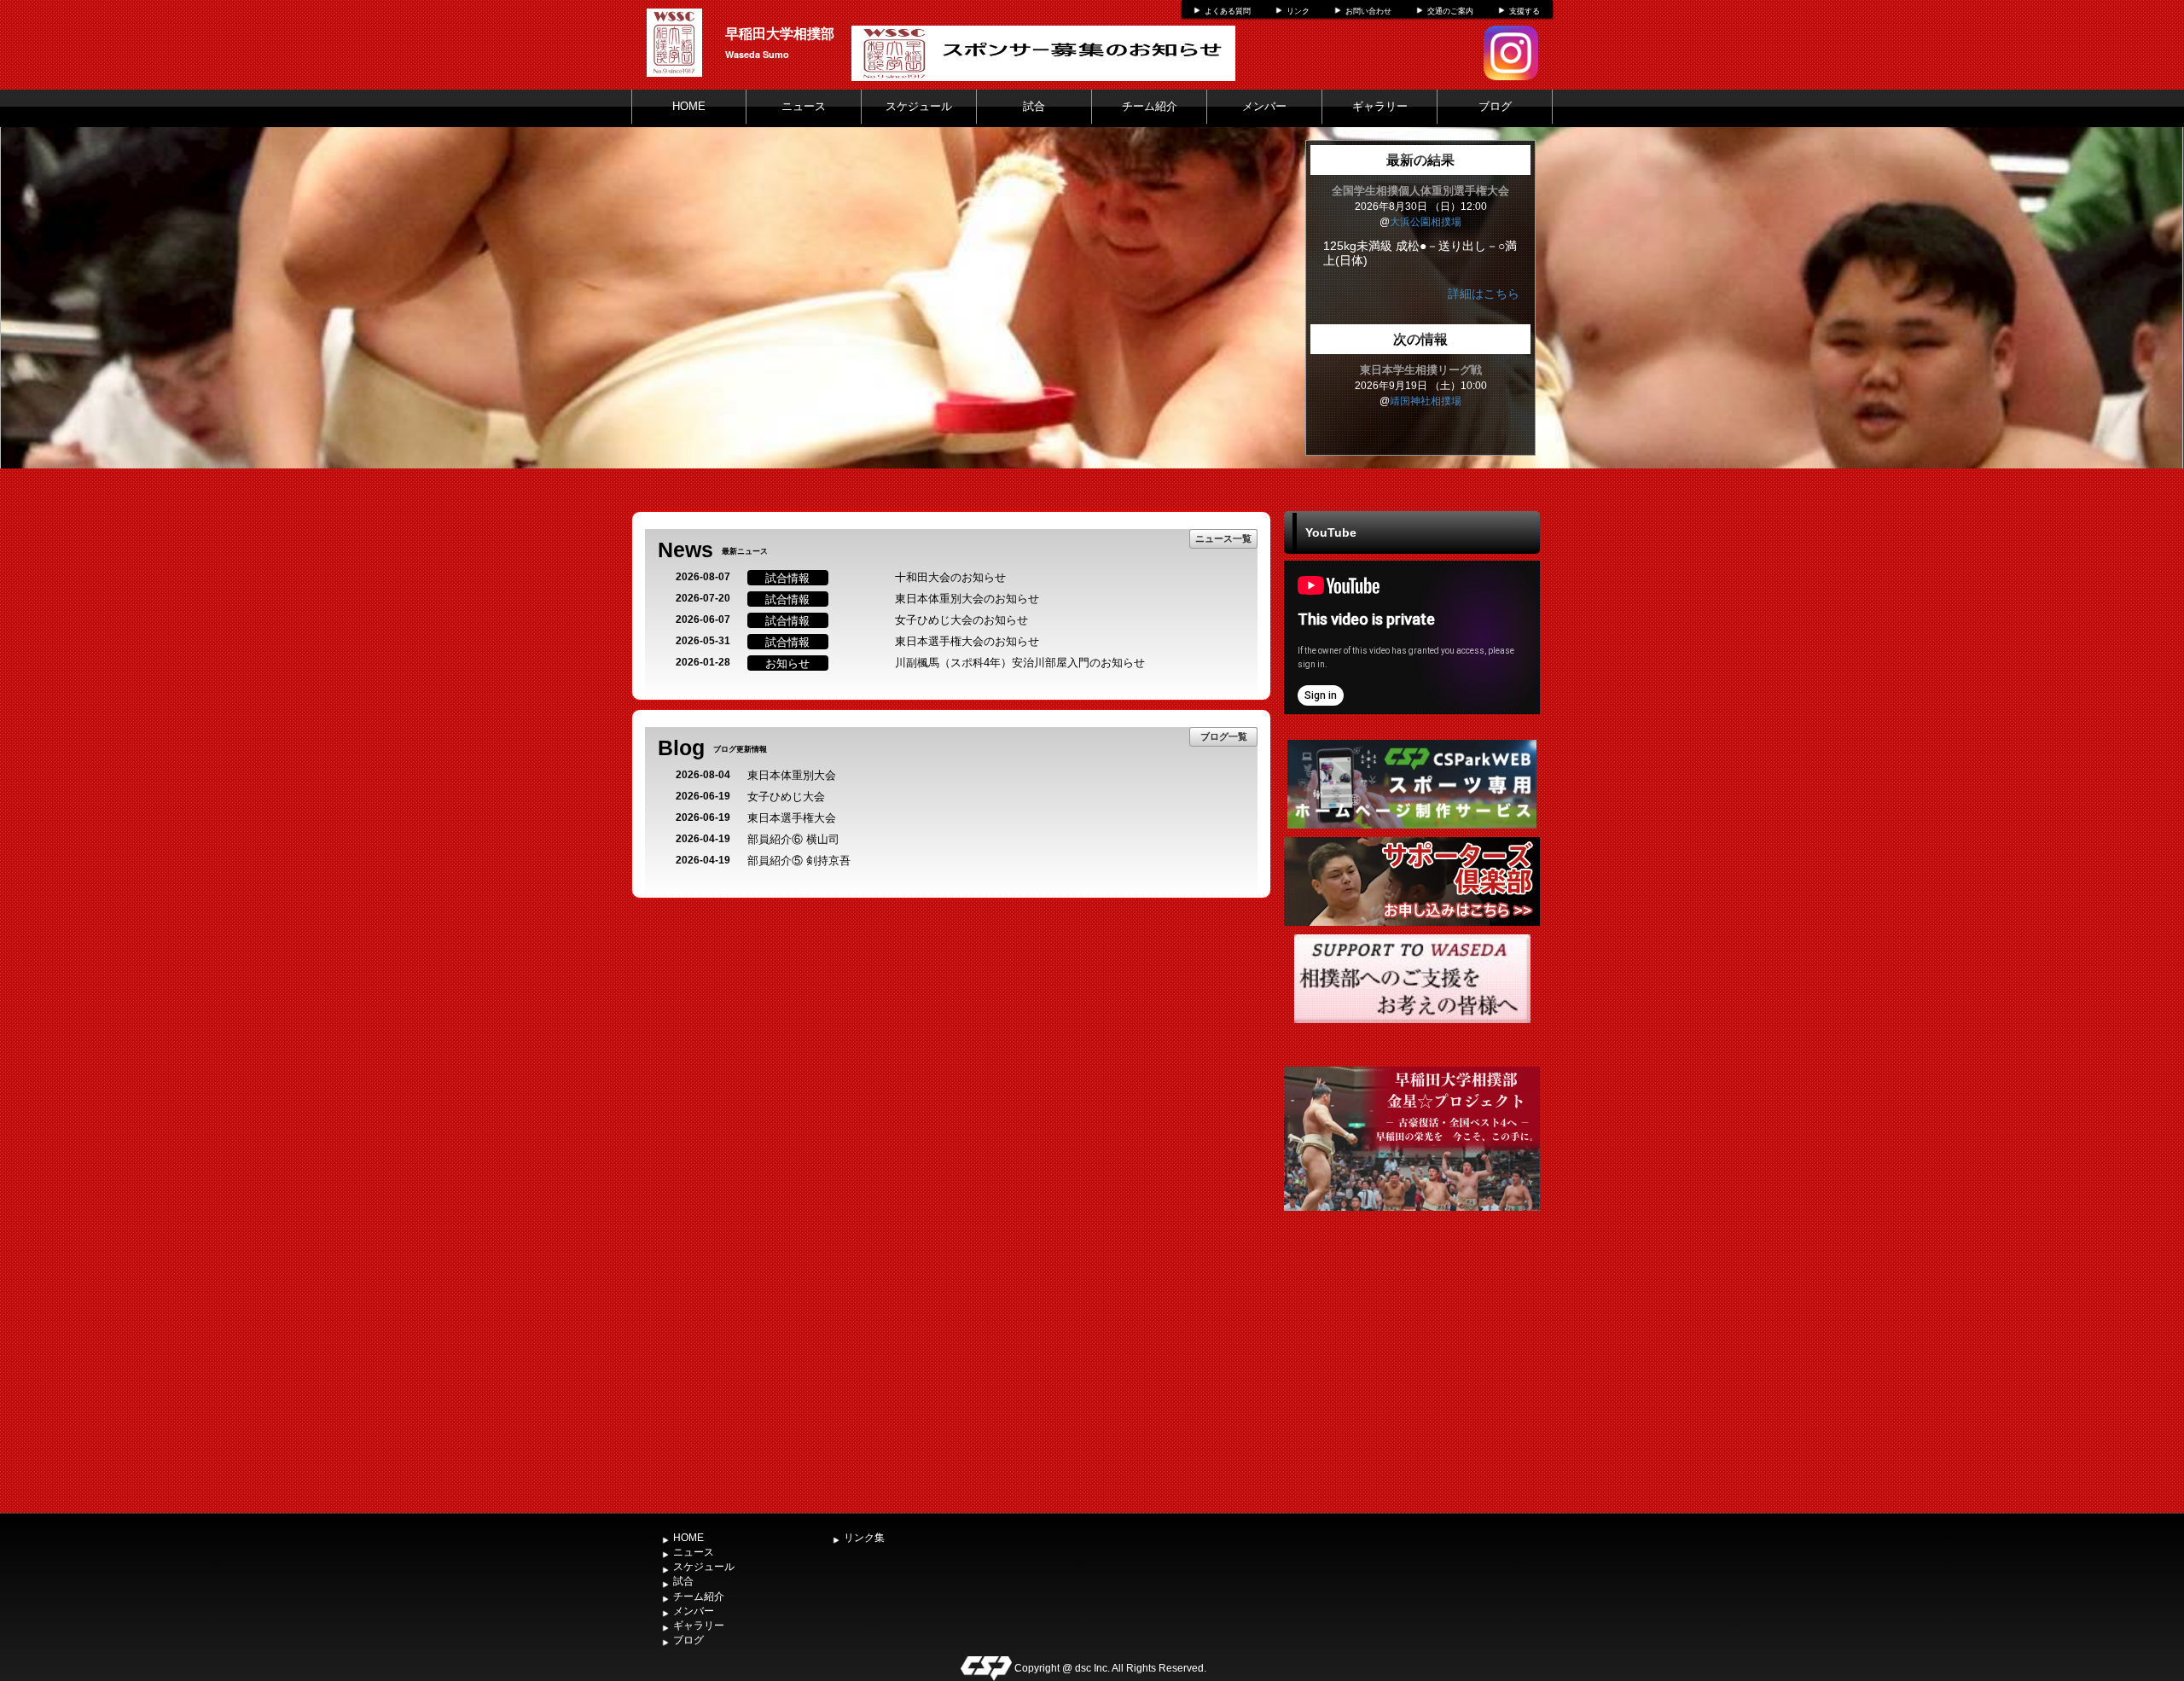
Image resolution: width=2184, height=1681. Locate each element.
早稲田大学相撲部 (780, 33)
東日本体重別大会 (792, 775)
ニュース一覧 (1223, 538)
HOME (689, 106)
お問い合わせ (1368, 11)
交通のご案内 (1450, 11)
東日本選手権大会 (792, 818)
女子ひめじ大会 (786, 797)
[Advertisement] (1412, 1377)
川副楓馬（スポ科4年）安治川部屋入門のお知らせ (1020, 663)
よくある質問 (1228, 11)
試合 (1034, 106)
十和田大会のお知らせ (950, 577)
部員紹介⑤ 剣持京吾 (799, 861)
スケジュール (919, 106)
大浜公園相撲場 (1426, 222)
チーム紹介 (1150, 106)
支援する (1525, 11)
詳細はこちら (1484, 294)
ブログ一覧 (1224, 736)
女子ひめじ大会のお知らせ (961, 620)
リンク (1298, 11)
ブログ (1495, 106)
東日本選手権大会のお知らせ (967, 641)
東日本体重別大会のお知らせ (967, 599)
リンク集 (864, 1538)
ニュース (804, 106)
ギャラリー (1380, 106)
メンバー (1264, 106)
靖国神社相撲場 (1426, 401)
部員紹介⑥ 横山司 (793, 839)
